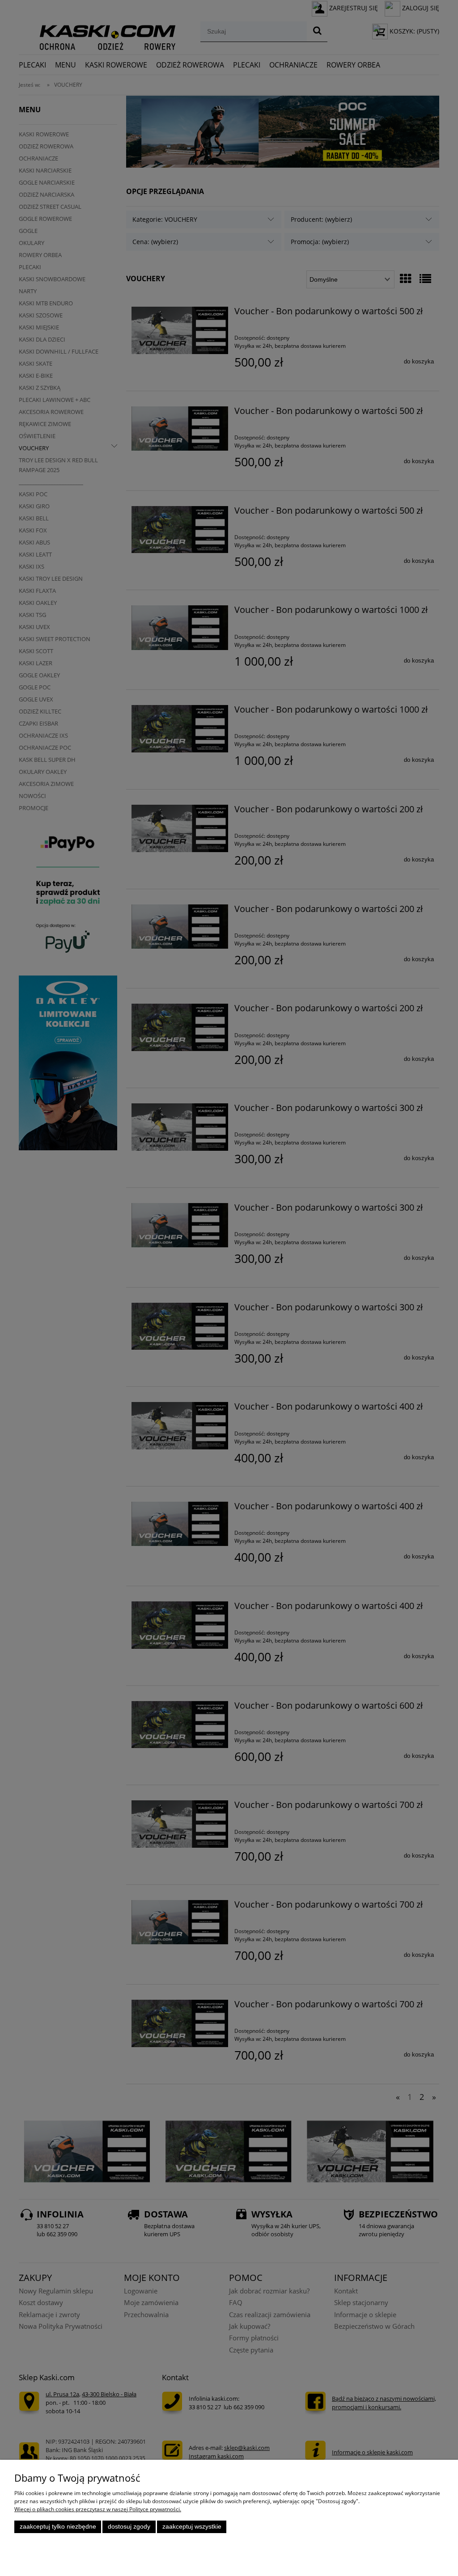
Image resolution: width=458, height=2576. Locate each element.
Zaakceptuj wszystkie (192, 2527)
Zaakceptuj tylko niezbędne (58, 2527)
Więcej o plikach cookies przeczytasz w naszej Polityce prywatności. (98, 2509)
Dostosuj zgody (129, 2527)
